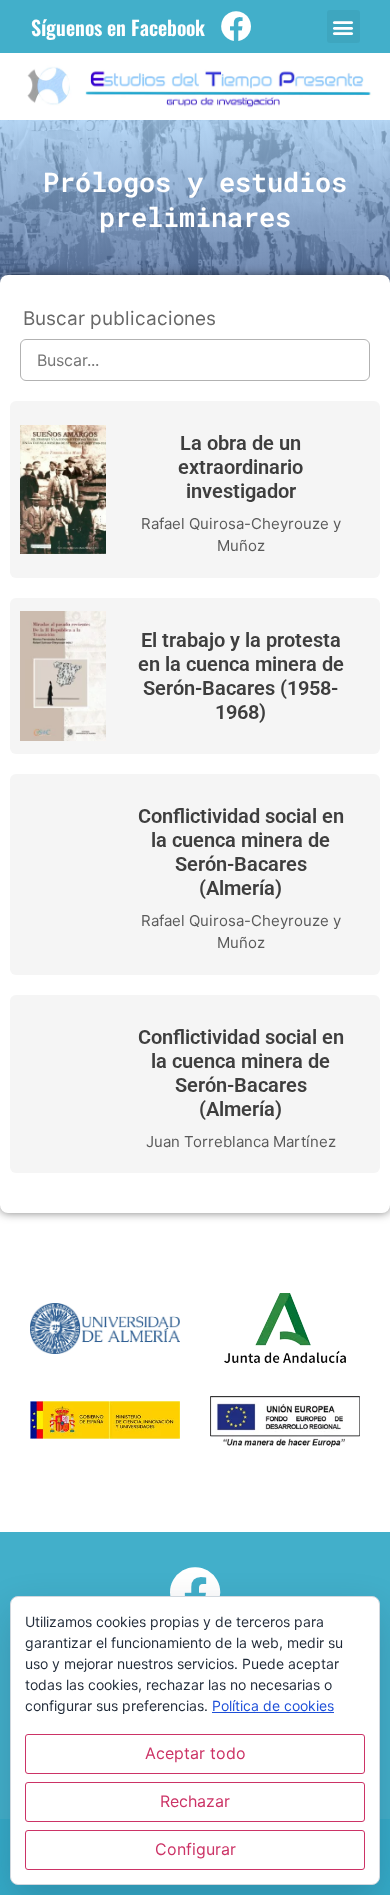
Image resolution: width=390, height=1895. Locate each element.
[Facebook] (236, 26)
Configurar (195, 1849)
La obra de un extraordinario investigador (240, 467)
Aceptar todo (195, 1753)
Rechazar (195, 1801)
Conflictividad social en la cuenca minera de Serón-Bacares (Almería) (241, 852)
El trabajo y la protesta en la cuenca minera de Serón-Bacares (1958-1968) (241, 676)
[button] (343, 26)
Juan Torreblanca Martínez (241, 1141)
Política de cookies (273, 1705)
